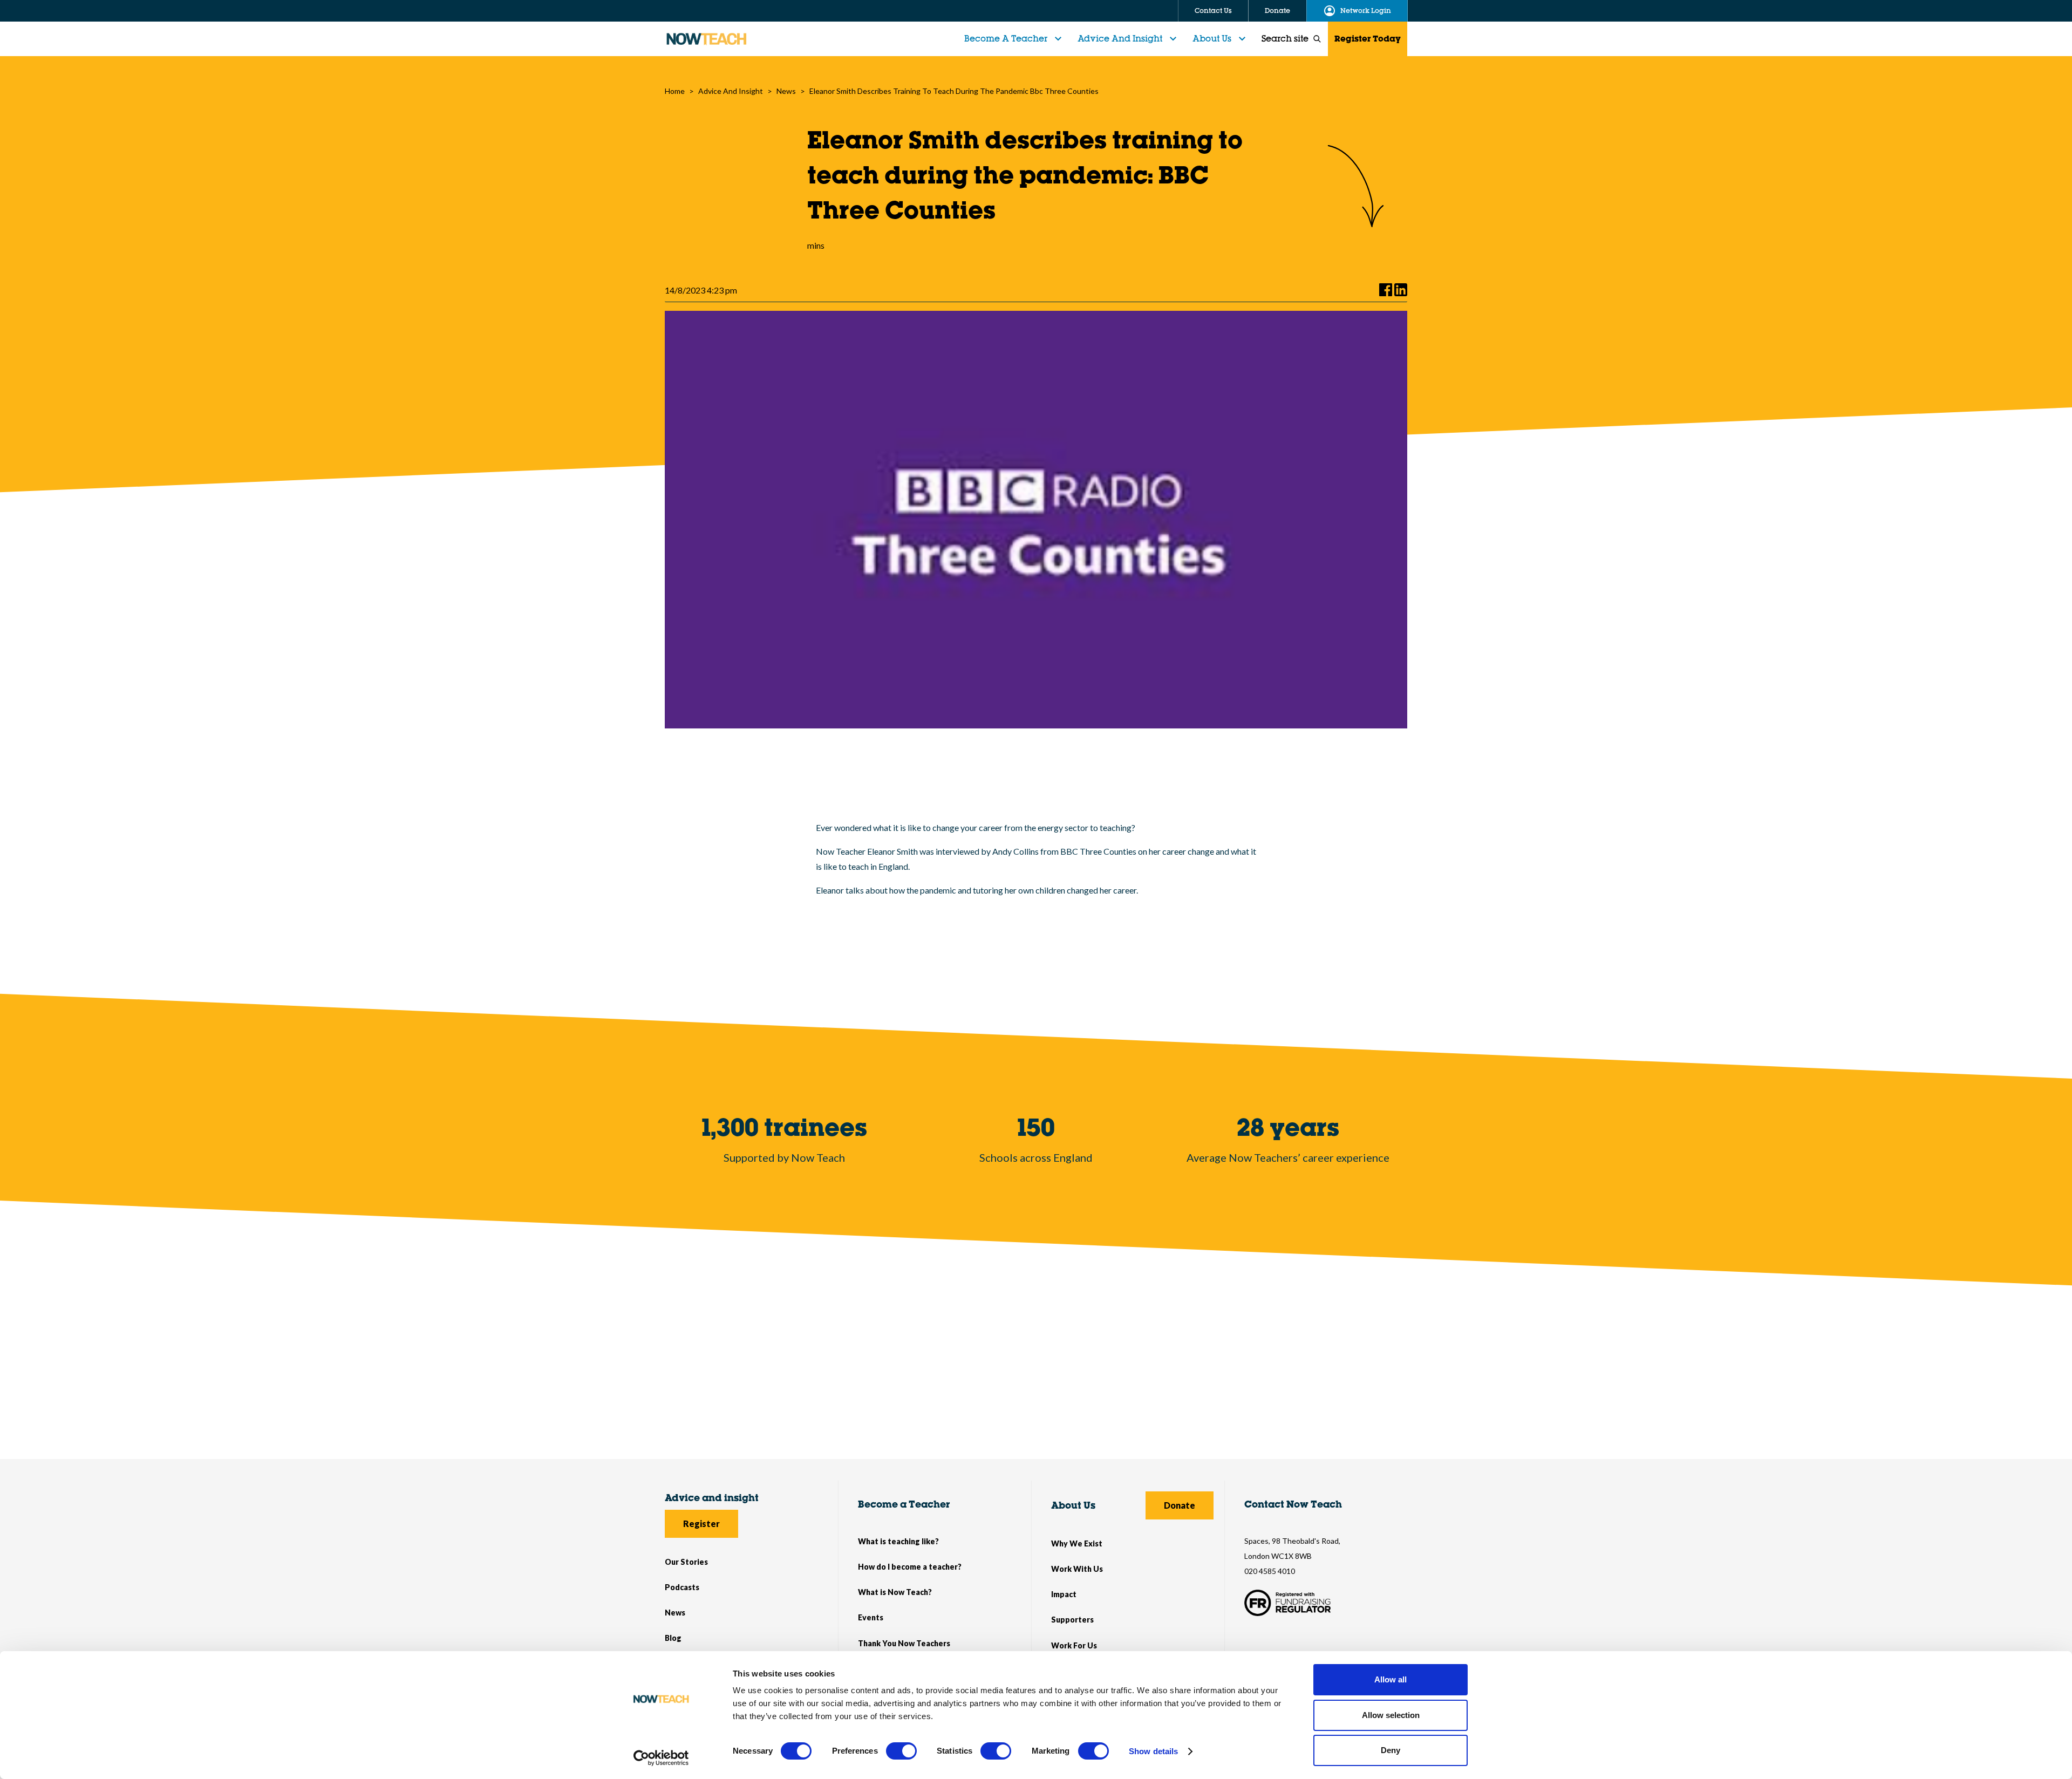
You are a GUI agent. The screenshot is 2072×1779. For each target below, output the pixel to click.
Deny (1391, 1750)
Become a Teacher (904, 1504)
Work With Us (1077, 1569)
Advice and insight (712, 1498)
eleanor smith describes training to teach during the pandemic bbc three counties (954, 91)
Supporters (1072, 1620)
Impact (1064, 1594)
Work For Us (1074, 1645)
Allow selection (1391, 1715)
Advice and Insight (1120, 38)
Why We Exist (1077, 1543)
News (675, 1613)
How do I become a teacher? (910, 1567)
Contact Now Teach (1293, 1504)
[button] (1014, 39)
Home (675, 91)
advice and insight (731, 91)
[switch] (901, 1751)
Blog (673, 1638)
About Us (1212, 38)
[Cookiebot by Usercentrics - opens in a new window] (661, 1758)
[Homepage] (706, 39)
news (786, 91)
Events (871, 1617)
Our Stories (686, 1562)
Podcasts (682, 1587)
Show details (1153, 1751)
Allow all (1391, 1679)
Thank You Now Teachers (904, 1643)
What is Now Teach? (895, 1592)
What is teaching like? (898, 1541)
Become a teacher (1006, 38)
